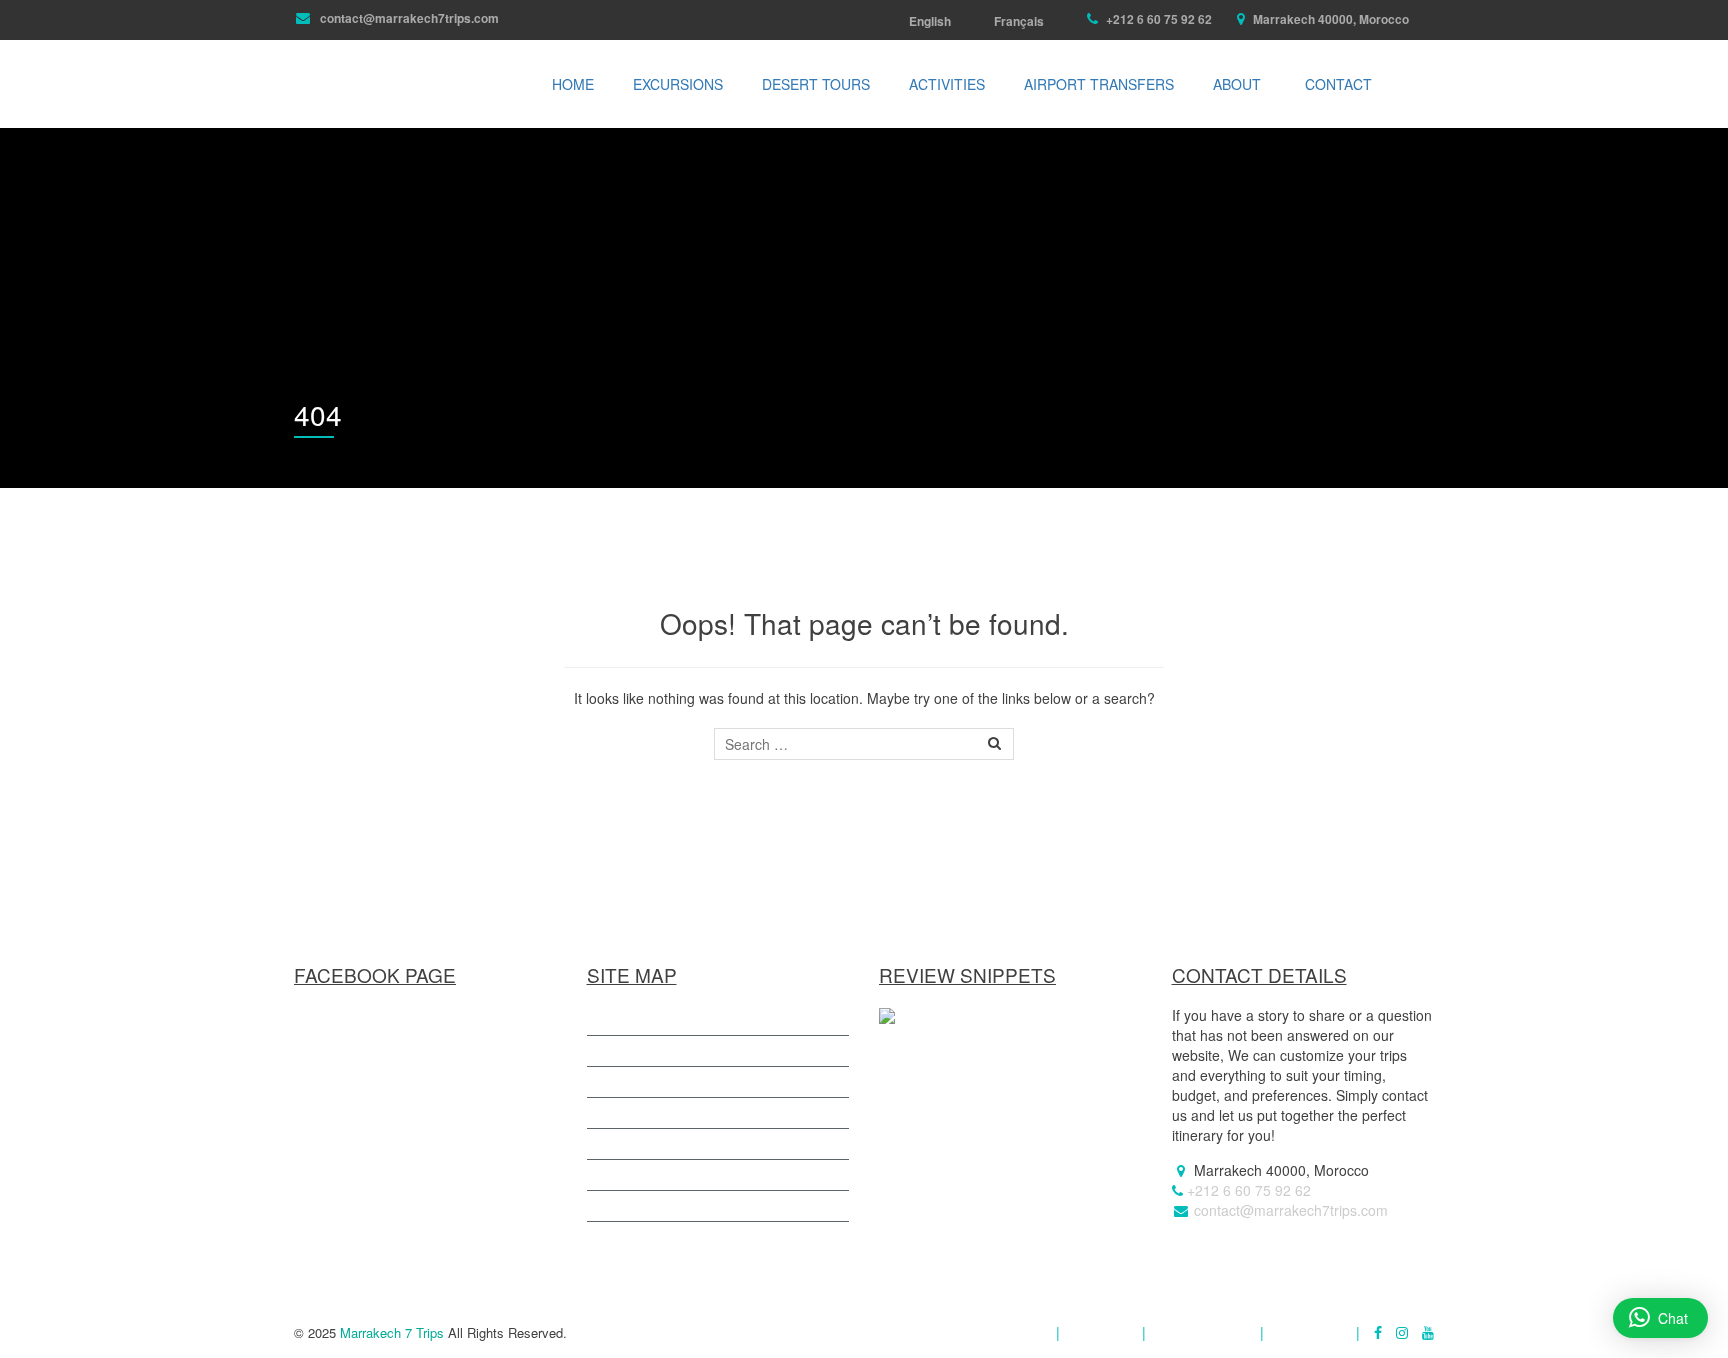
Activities (947, 84)
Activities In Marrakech (678, 1020)
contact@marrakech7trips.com (408, 18)
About (1237, 84)
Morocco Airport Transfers (689, 1144)
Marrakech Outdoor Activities (698, 1175)
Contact (1338, 84)
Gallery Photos (1203, 1332)
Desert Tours (816, 84)
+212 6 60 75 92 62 (1157, 19)
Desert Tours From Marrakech (703, 1082)
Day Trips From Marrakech (692, 1051)
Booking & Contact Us (676, 1237)
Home (573, 84)
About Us (1101, 1332)
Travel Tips (1310, 1332)
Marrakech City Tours (675, 1206)
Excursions (678, 84)
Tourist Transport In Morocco (698, 1113)
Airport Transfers (1099, 84)
